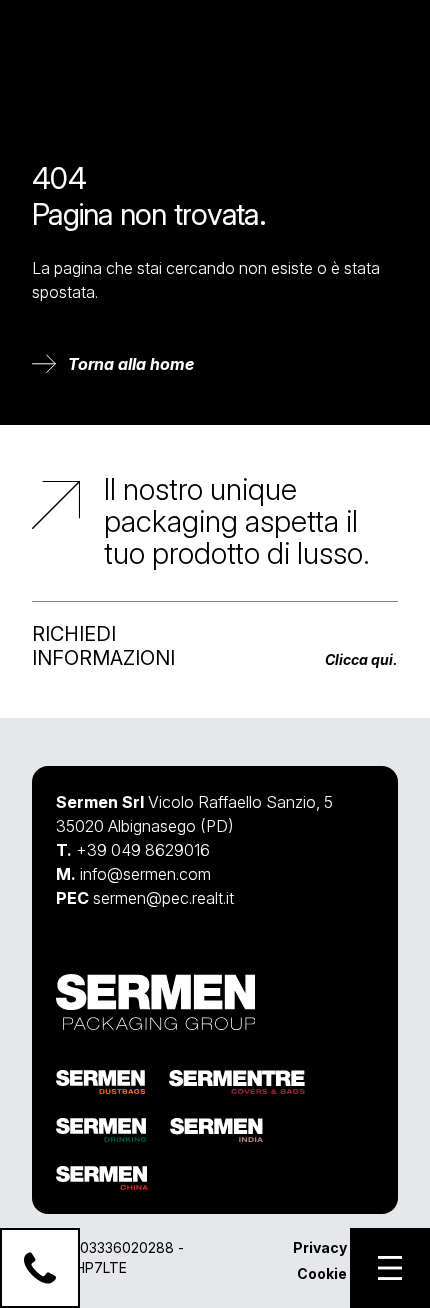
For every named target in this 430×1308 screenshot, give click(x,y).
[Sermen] (78, 40)
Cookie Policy (345, 1273)
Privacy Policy (343, 1247)
